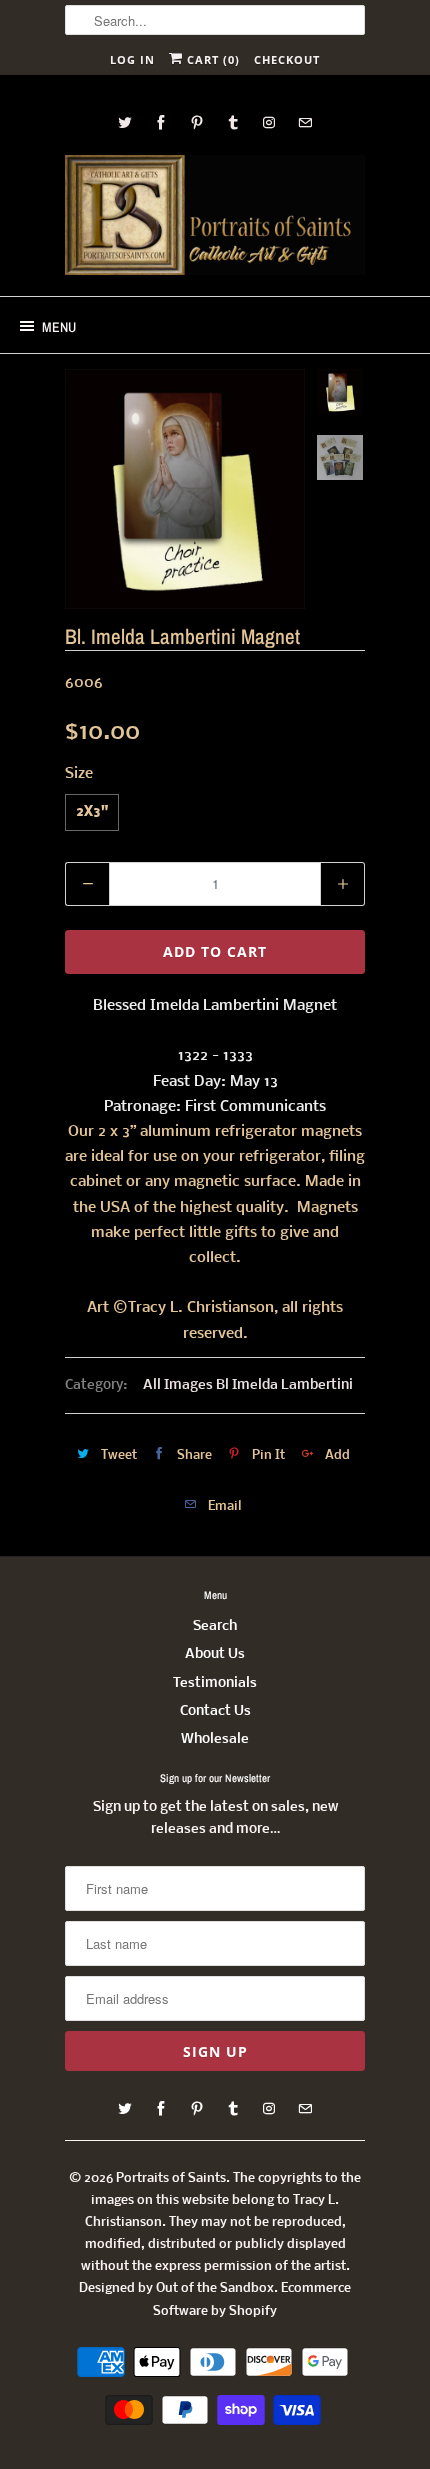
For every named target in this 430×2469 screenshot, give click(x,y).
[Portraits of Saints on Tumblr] (233, 122)
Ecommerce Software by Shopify (252, 2299)
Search (215, 1626)
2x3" (92, 812)
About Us (215, 1654)
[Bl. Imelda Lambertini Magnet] (185, 489)
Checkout (287, 59)
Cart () (211, 59)
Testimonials (215, 1683)
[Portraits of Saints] (215, 218)
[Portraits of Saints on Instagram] (269, 122)
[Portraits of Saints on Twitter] (125, 122)
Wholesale (215, 1739)
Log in (132, 59)
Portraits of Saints (171, 2178)
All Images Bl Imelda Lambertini (248, 1385)
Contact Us (215, 1711)
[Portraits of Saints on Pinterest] (197, 122)
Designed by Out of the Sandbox (176, 2288)
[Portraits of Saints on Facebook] (161, 122)
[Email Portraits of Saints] (305, 122)
